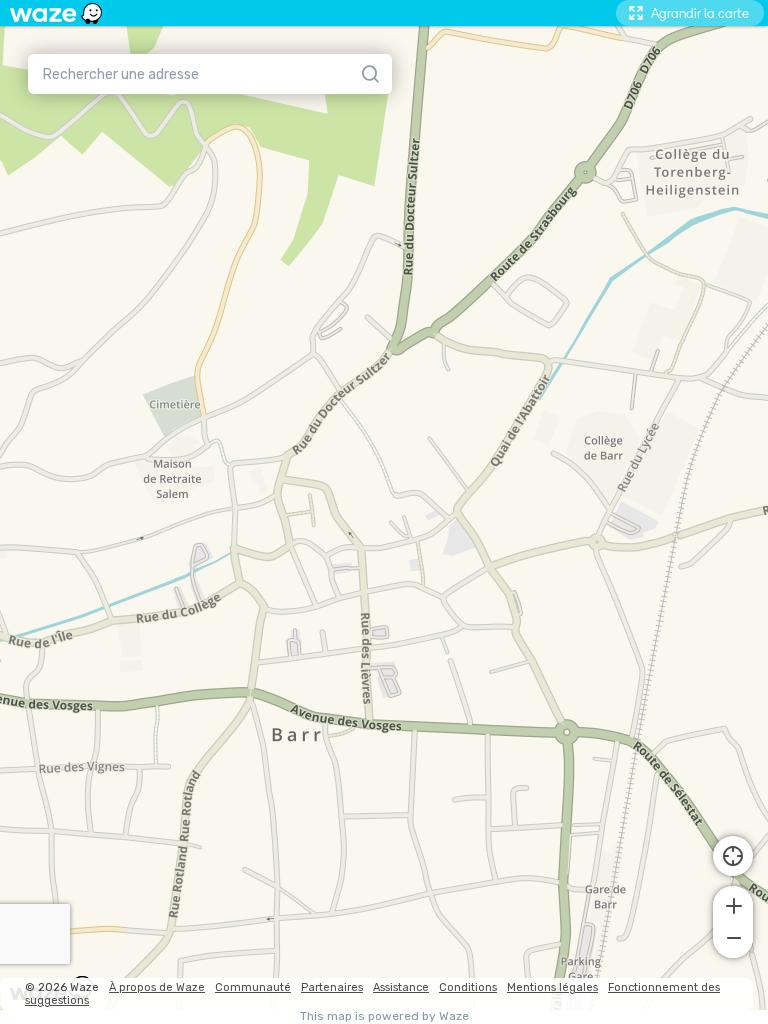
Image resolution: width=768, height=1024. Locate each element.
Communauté (253, 987)
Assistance (401, 987)
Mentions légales (552, 987)
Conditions (468, 987)
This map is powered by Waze (384, 1016)
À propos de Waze (157, 987)
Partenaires (332, 987)
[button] (733, 904)
